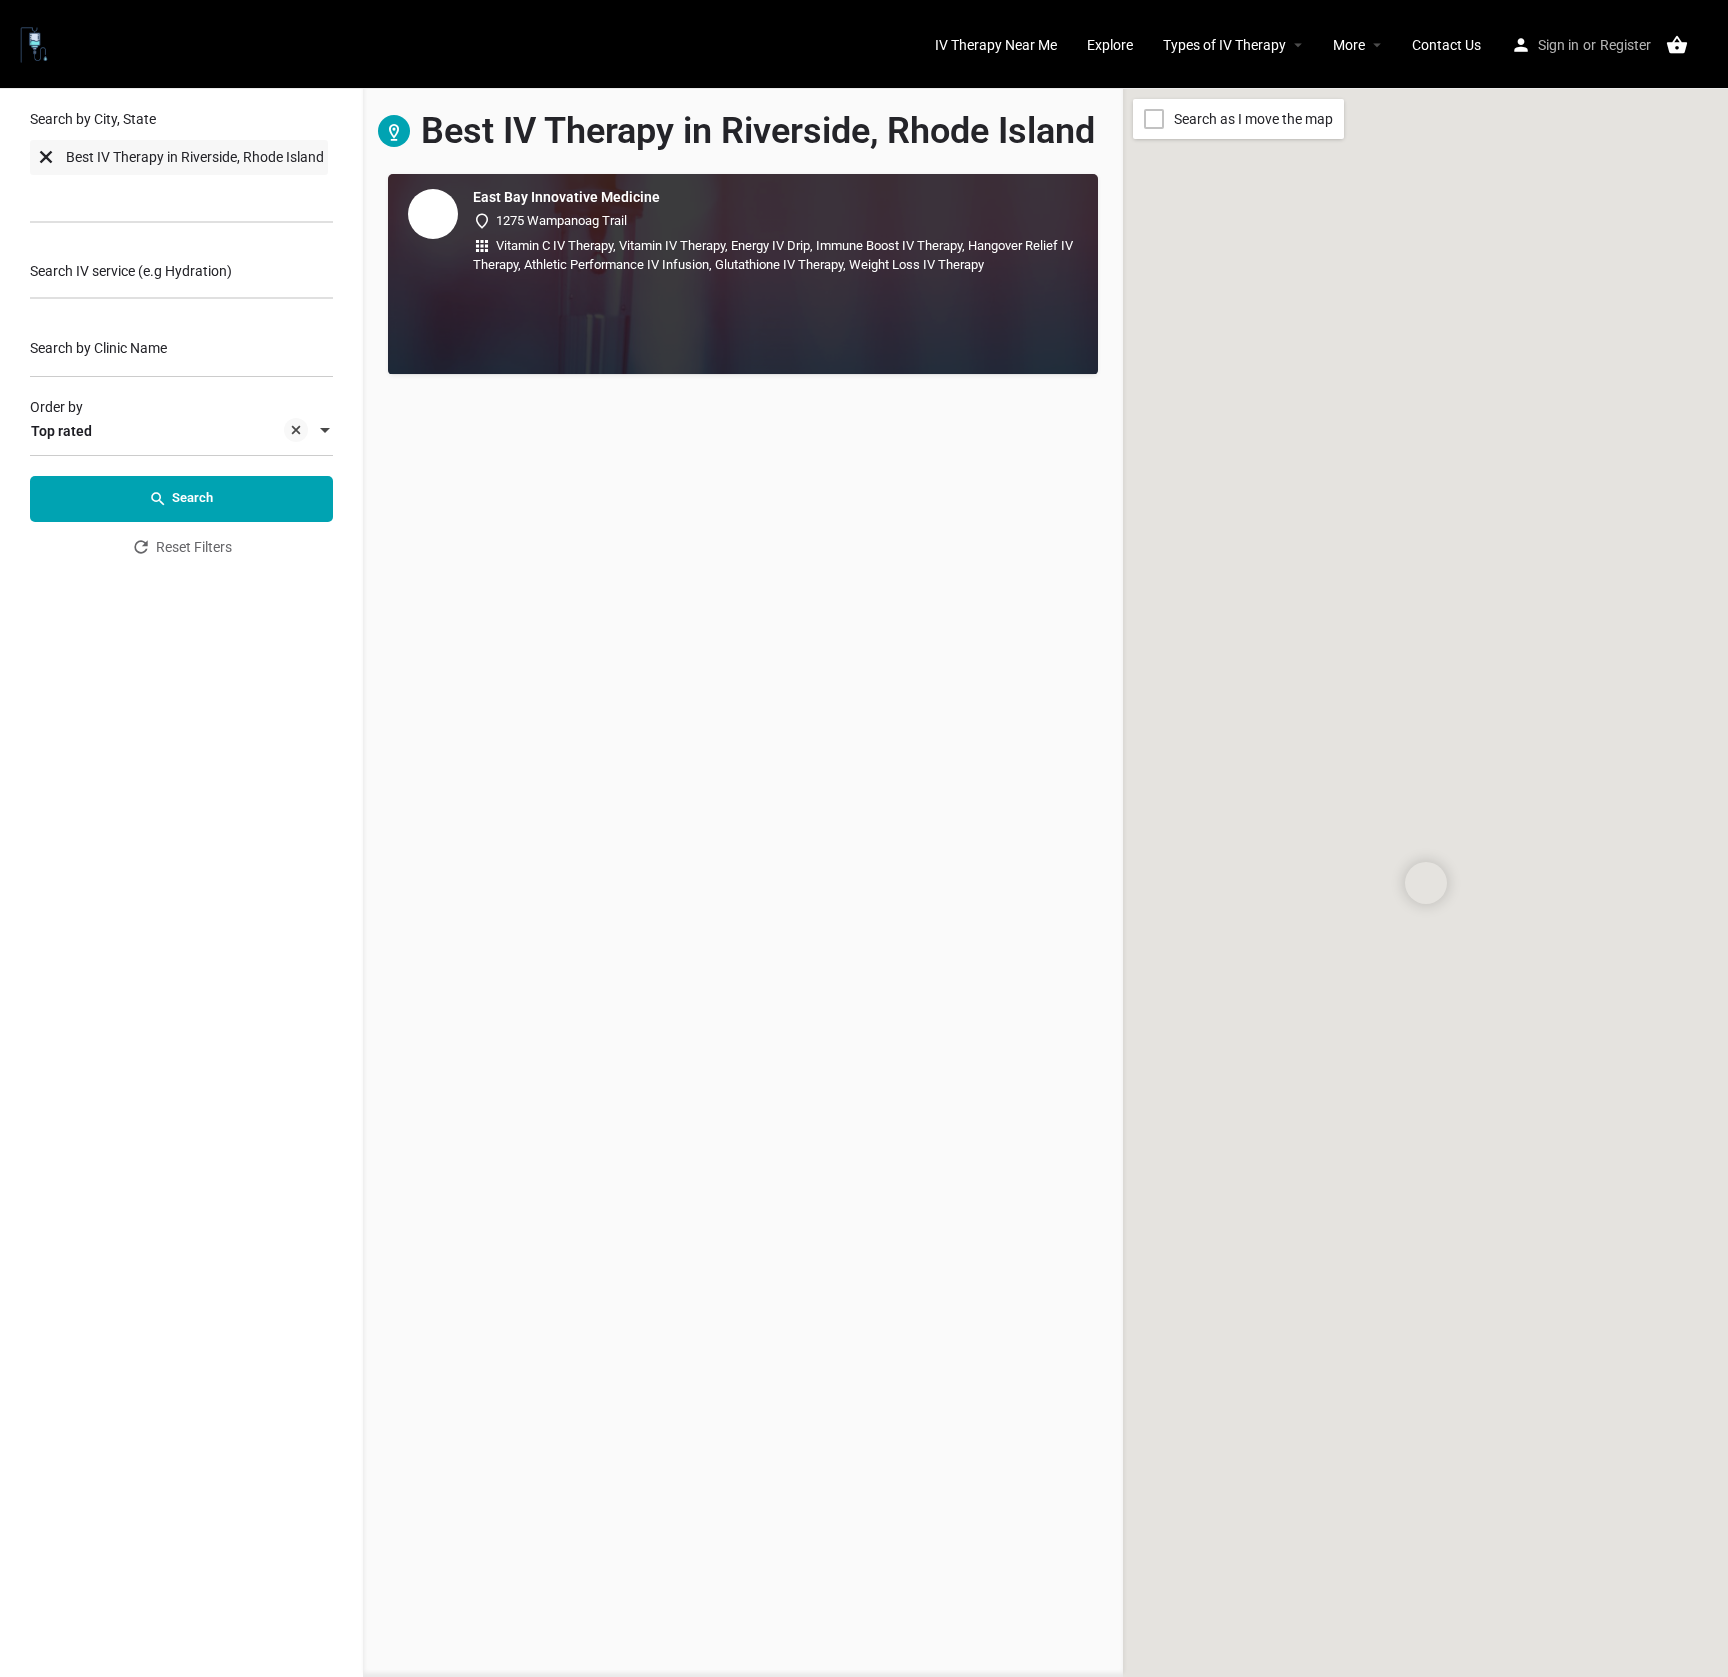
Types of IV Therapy (1224, 45)
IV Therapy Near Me (996, 45)
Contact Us (1446, 45)
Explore (1110, 45)
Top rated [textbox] (61, 431)
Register (1625, 45)
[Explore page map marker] (1426, 883)
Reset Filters (194, 547)
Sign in (1558, 45)
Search (192, 497)
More (1349, 45)
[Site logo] (36, 43)
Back (194, 602)
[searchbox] (110, 197)
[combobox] (181, 171)
